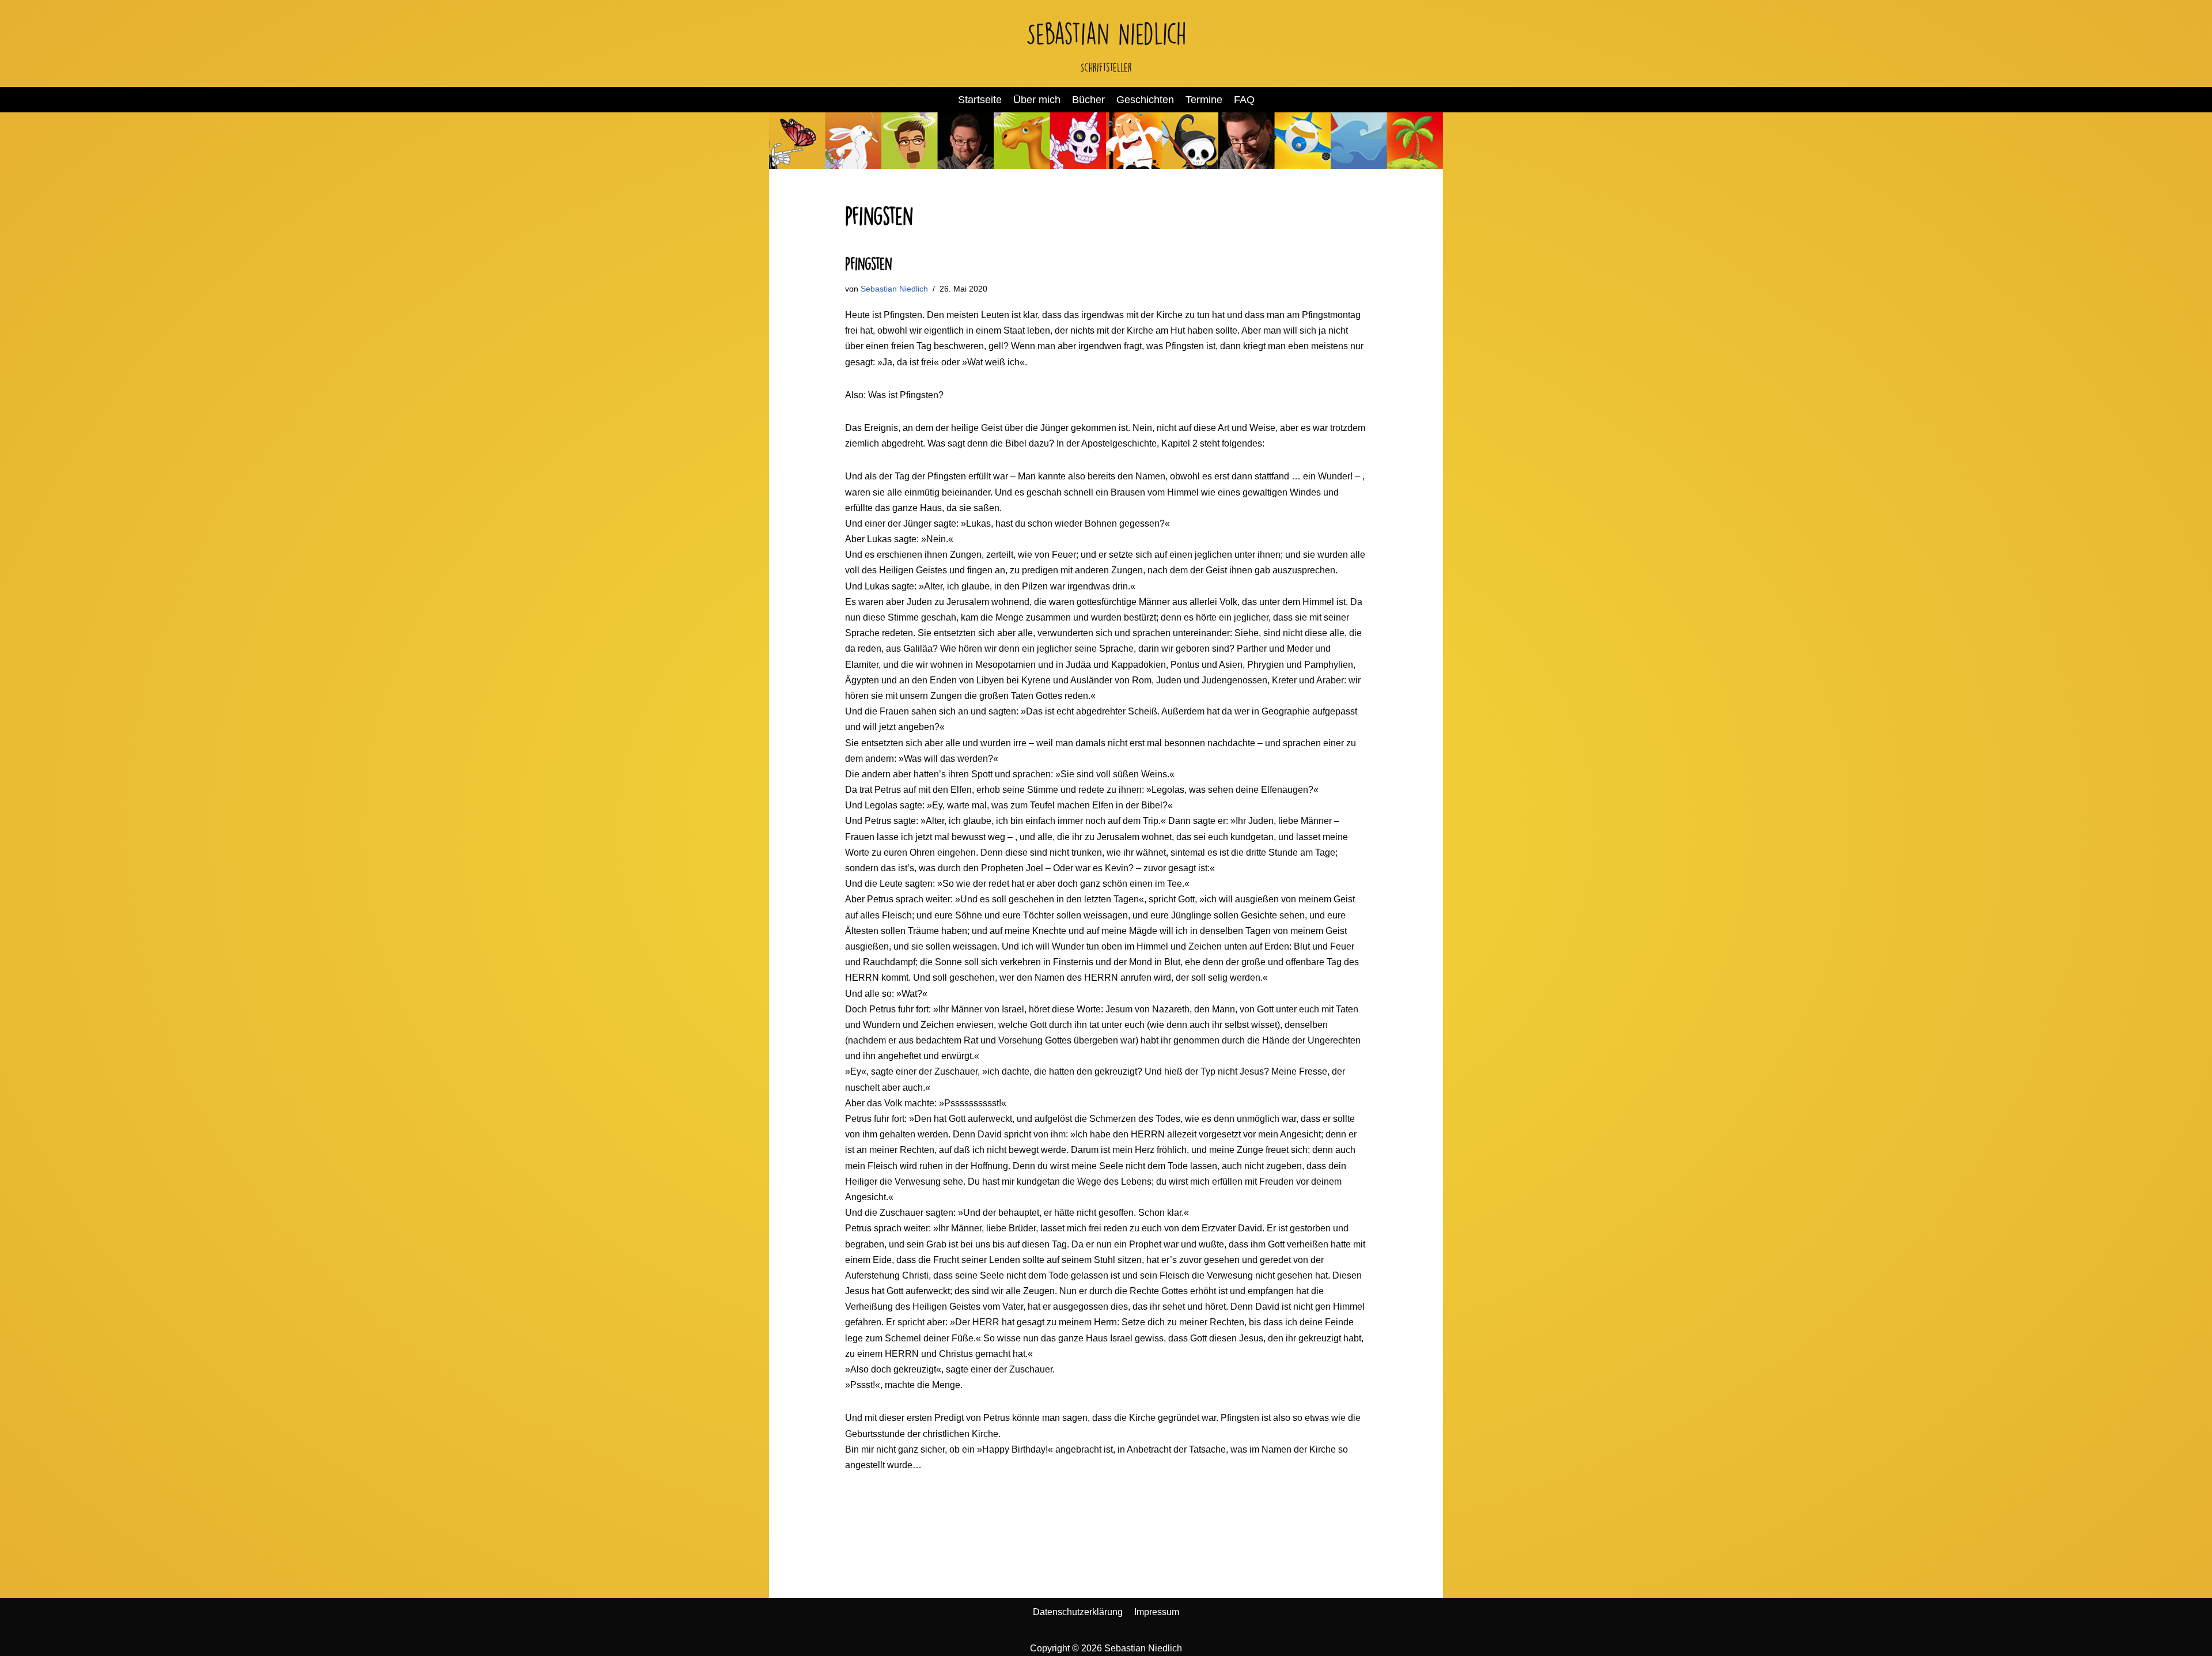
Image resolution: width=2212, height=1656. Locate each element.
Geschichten (1145, 100)
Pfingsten (869, 264)
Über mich (1037, 100)
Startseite (980, 100)
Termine (1204, 100)
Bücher (1088, 100)
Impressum (1157, 1612)
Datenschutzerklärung (1078, 1612)
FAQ (1244, 100)
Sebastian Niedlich (894, 289)
